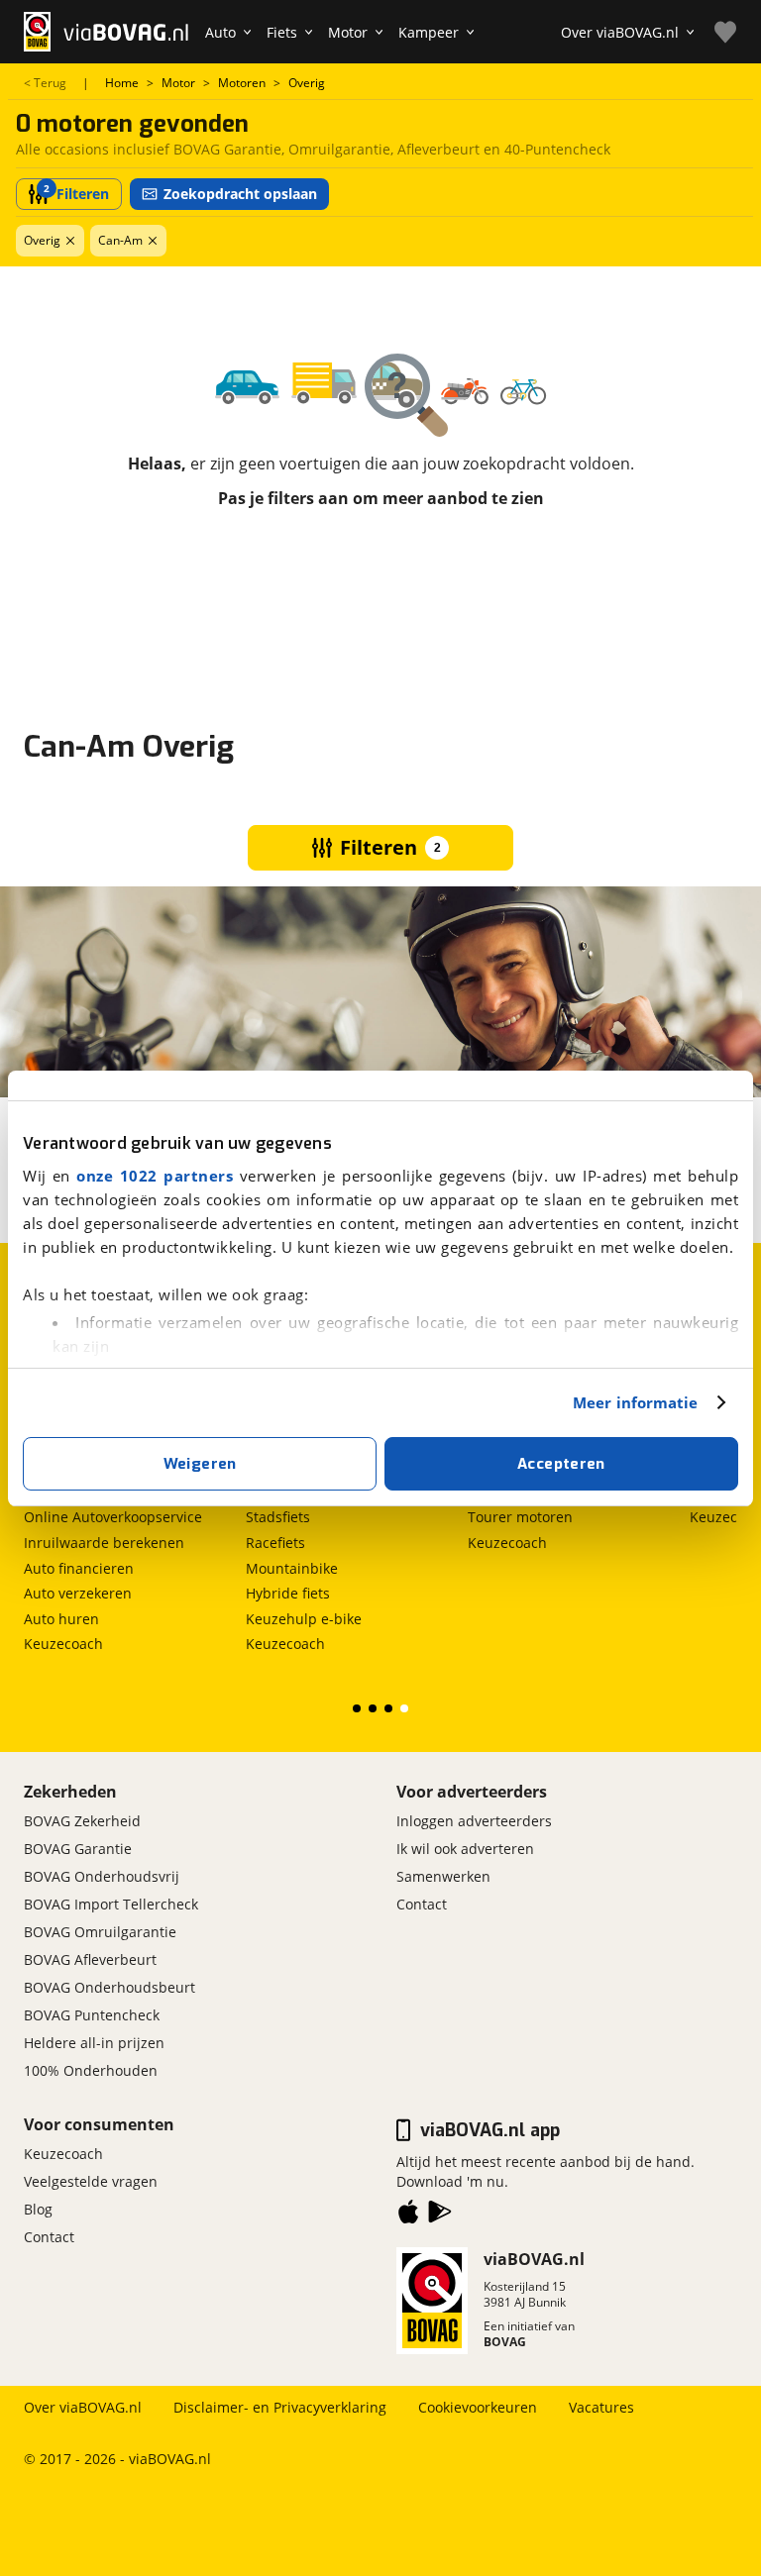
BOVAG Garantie (78, 1849)
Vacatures (601, 2407)
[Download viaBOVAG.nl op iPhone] (408, 2215)
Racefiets (275, 1543)
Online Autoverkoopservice (113, 1517)
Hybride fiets (288, 1593)
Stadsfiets (278, 1517)
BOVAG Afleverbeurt (90, 1959)
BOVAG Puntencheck (92, 2015)
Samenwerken (443, 1876)
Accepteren (561, 1464)
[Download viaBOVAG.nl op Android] (440, 2215)
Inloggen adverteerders (474, 1821)
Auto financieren (79, 1568)
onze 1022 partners (155, 1176)
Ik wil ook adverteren (465, 1849)
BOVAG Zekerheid (82, 1821)
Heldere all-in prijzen (94, 2043)
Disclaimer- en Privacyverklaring (280, 2407)
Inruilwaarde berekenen (104, 1543)
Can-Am (120, 240)
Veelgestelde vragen (91, 2181)
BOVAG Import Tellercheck (111, 1904)
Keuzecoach (63, 1644)
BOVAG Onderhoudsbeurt (109, 1987)
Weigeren (200, 1464)
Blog (38, 2209)
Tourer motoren (520, 1517)
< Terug (45, 83)
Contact (422, 1904)
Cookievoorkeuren (478, 2407)
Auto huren (61, 1619)
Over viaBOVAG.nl (83, 2407)
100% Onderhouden (91, 2070)
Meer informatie (636, 1402)
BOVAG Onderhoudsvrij (102, 1876)
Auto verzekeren (78, 1593)
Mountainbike (292, 1568)
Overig (42, 240)
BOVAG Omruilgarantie (100, 1932)
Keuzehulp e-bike (304, 1619)
